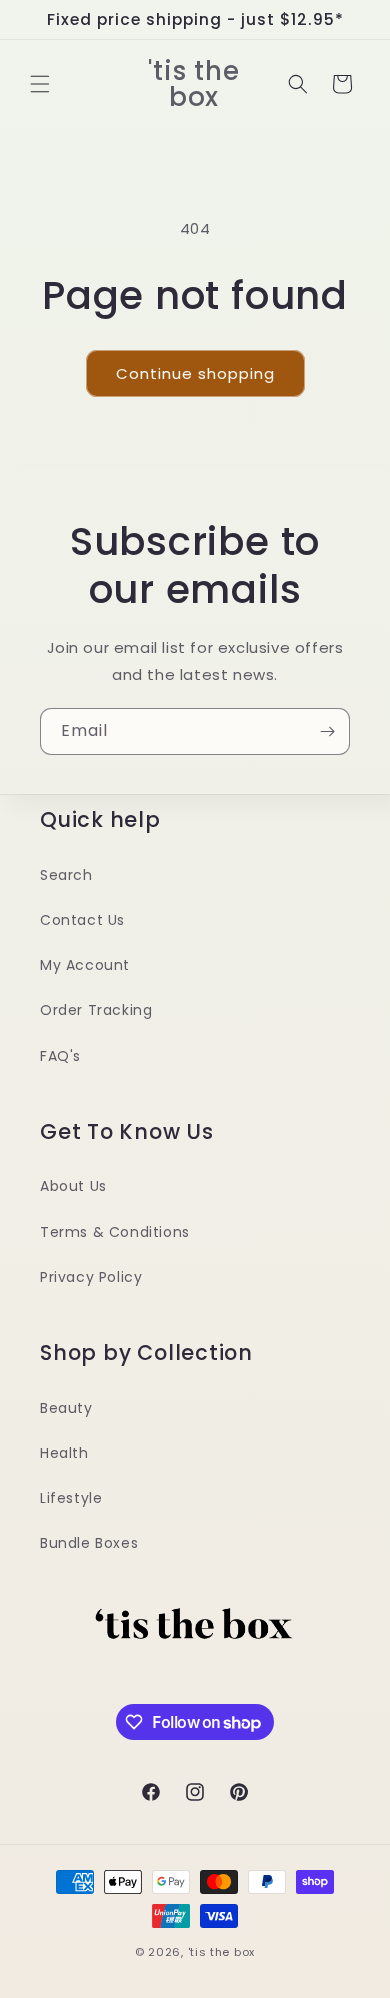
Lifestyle (71, 1498)
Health (64, 1453)
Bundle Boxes (89, 1543)
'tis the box (221, 1952)
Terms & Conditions (115, 1232)
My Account (85, 965)
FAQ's (60, 1056)
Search (66, 875)
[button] (40, 84)
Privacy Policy (91, 1277)
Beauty (66, 1408)
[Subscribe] (327, 731)
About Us (73, 1186)
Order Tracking (96, 1010)
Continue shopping (195, 373)
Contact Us (82, 920)
